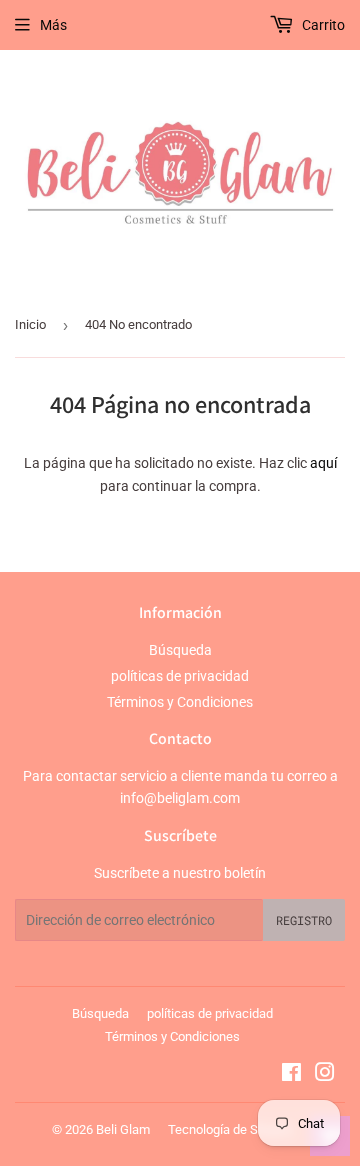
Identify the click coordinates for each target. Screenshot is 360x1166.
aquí (323, 463)
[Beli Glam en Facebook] (291, 1075)
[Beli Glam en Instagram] (325, 1075)
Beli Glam (123, 1129)
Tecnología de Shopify (230, 1129)
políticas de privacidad (180, 676)
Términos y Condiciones (180, 702)
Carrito (322, 25)
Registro (304, 920)
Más (53, 25)
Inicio (30, 324)
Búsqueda (180, 650)
